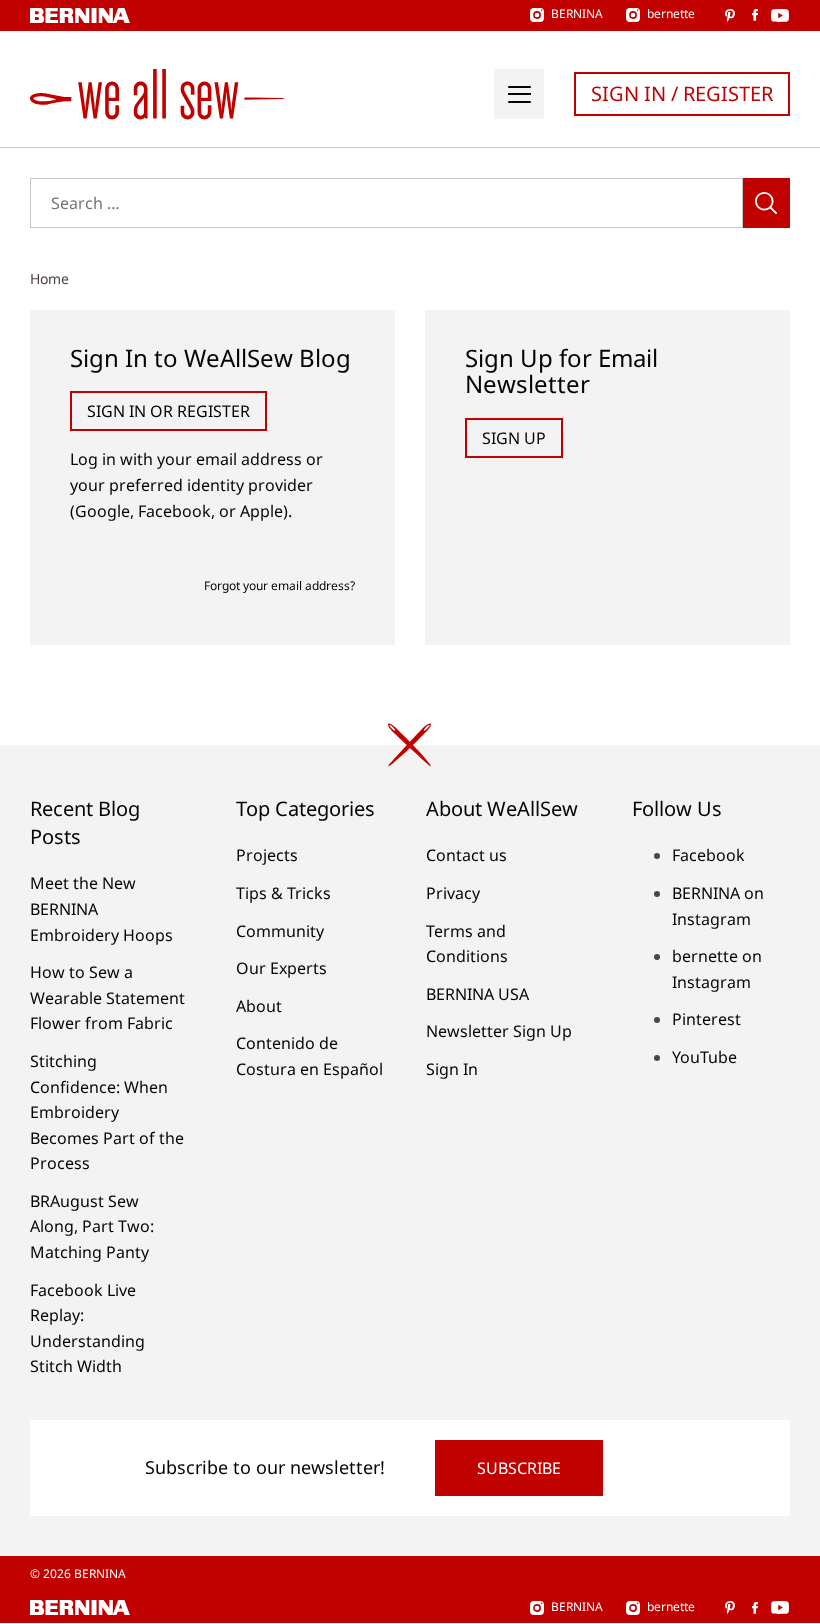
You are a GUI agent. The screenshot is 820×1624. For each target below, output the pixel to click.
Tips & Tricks (283, 893)
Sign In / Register (682, 93)
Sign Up (514, 438)
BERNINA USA (477, 994)
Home (49, 278)
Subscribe (519, 1468)
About (259, 1006)
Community (280, 931)
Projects (267, 855)
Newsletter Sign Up (499, 1031)
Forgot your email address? (279, 585)
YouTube (704, 1057)
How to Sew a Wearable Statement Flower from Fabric (107, 997)
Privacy (453, 893)
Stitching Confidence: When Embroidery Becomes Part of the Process (107, 1112)
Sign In (452, 1069)
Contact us (466, 855)
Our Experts (281, 968)
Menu (519, 94)
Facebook (708, 855)
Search (766, 203)
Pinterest (706, 1019)
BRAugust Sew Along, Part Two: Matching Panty (92, 1226)
